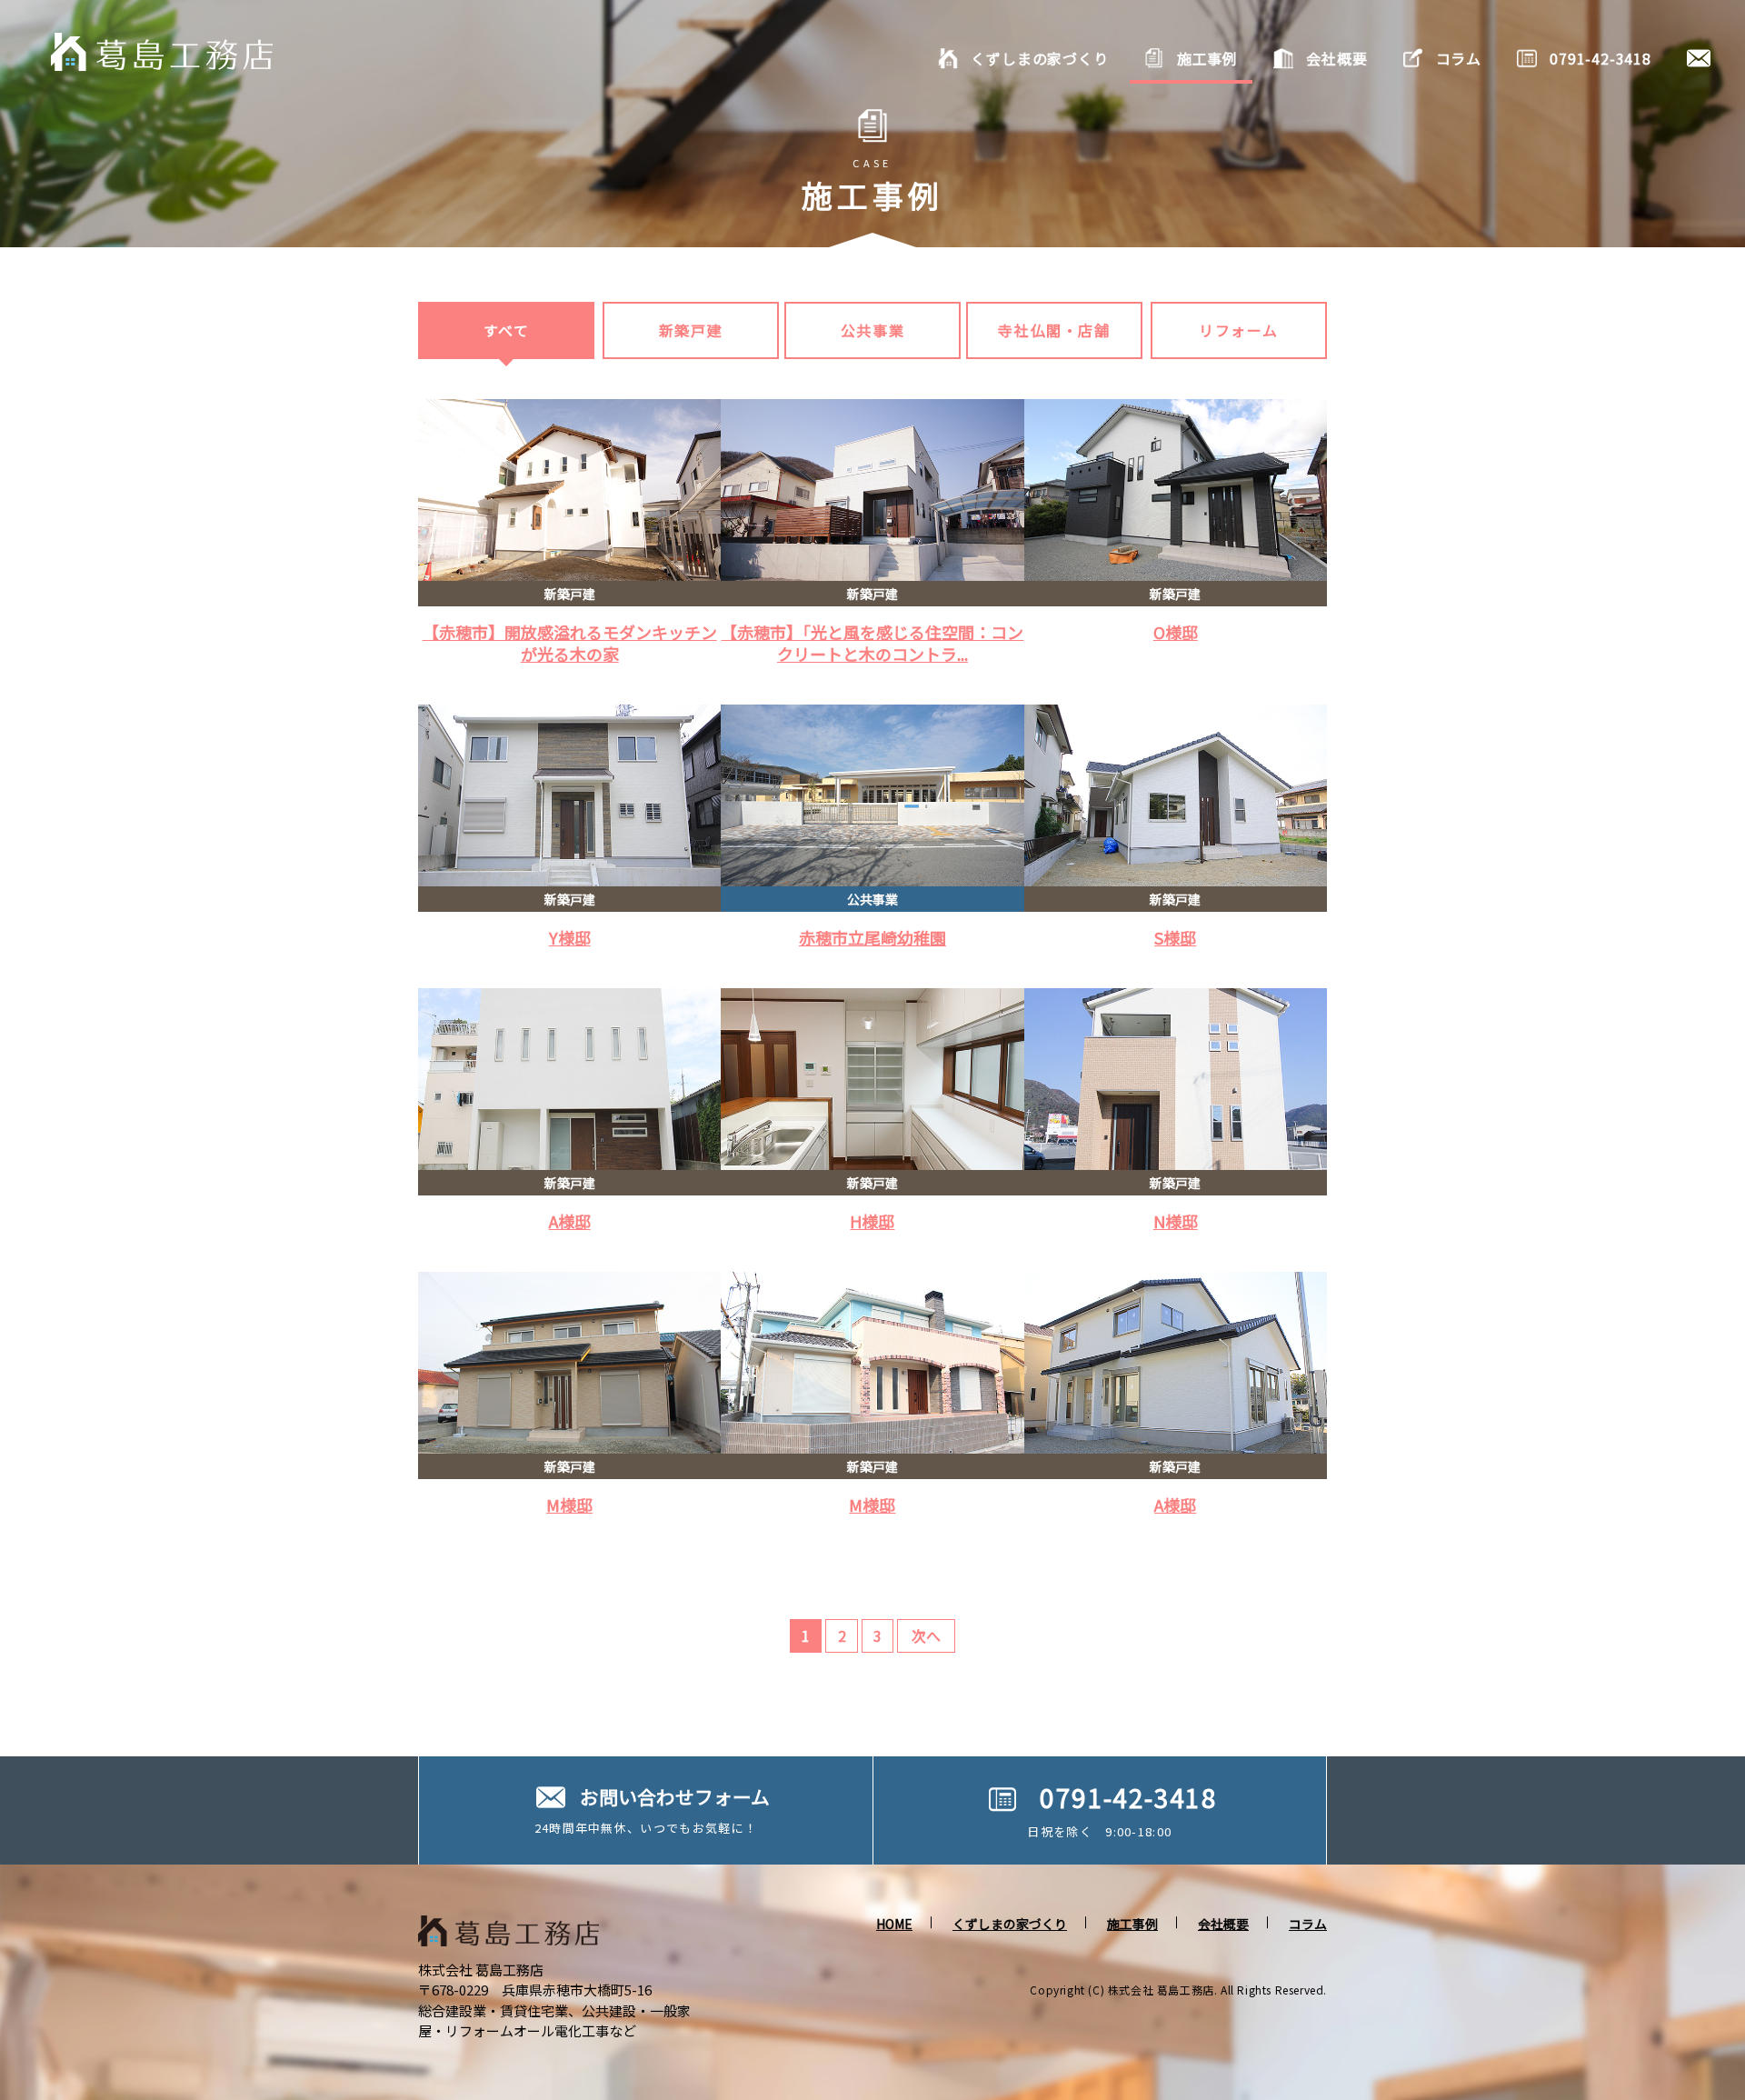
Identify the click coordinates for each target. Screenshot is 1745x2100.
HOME (894, 1924)
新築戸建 (691, 330)
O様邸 (1176, 632)
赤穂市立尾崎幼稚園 (872, 937)
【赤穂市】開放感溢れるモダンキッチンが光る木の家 (570, 643)
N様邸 (1176, 1221)
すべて (507, 330)
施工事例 (1132, 1924)
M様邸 (569, 1505)
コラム (1308, 1924)
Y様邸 (570, 937)
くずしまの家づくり (1010, 1924)
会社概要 (1223, 1924)
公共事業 (872, 330)
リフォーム (1239, 330)
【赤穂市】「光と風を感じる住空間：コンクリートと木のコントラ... (872, 643)
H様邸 (872, 1221)
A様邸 (570, 1221)
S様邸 (1175, 937)
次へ (926, 1635)
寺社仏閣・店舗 (1054, 330)
